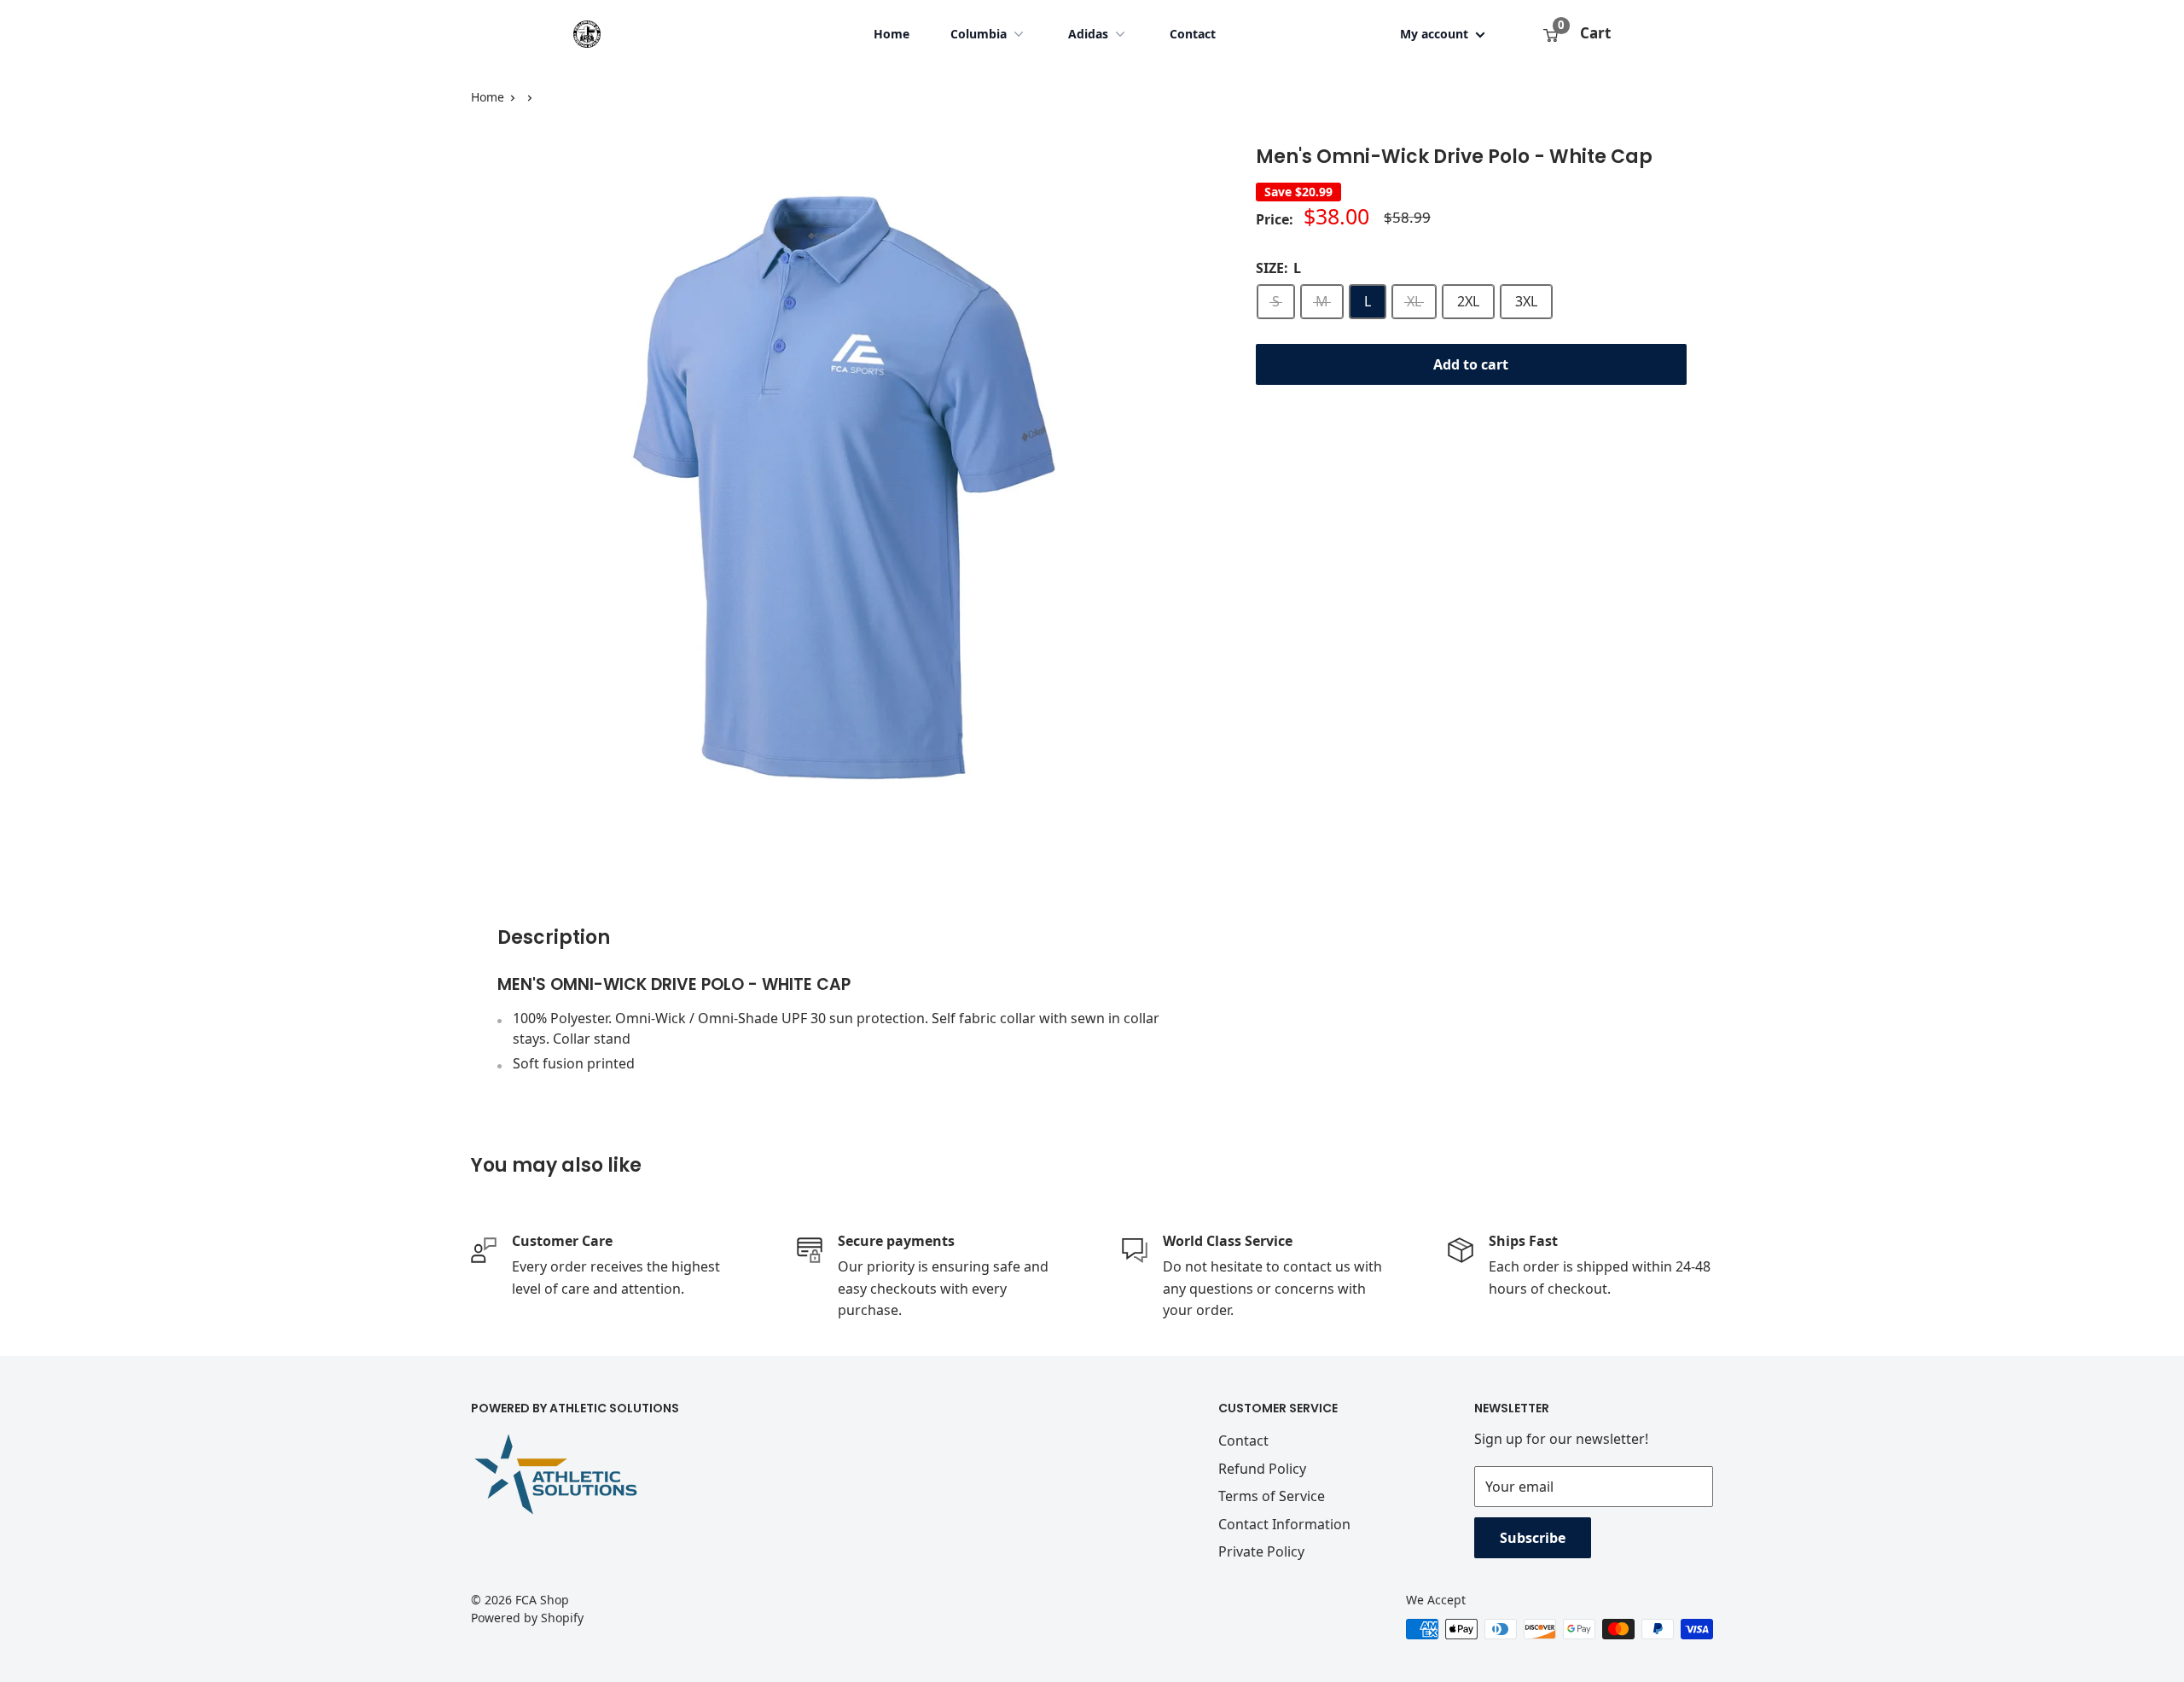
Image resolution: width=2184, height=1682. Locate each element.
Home (892, 34)
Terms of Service (1272, 1496)
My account (1436, 34)
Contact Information (1284, 1524)
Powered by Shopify (527, 1618)
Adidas (1088, 34)
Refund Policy (1262, 1469)
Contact (1193, 34)
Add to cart (1471, 364)
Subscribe (1533, 1538)
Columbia (979, 34)
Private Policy (1261, 1551)
